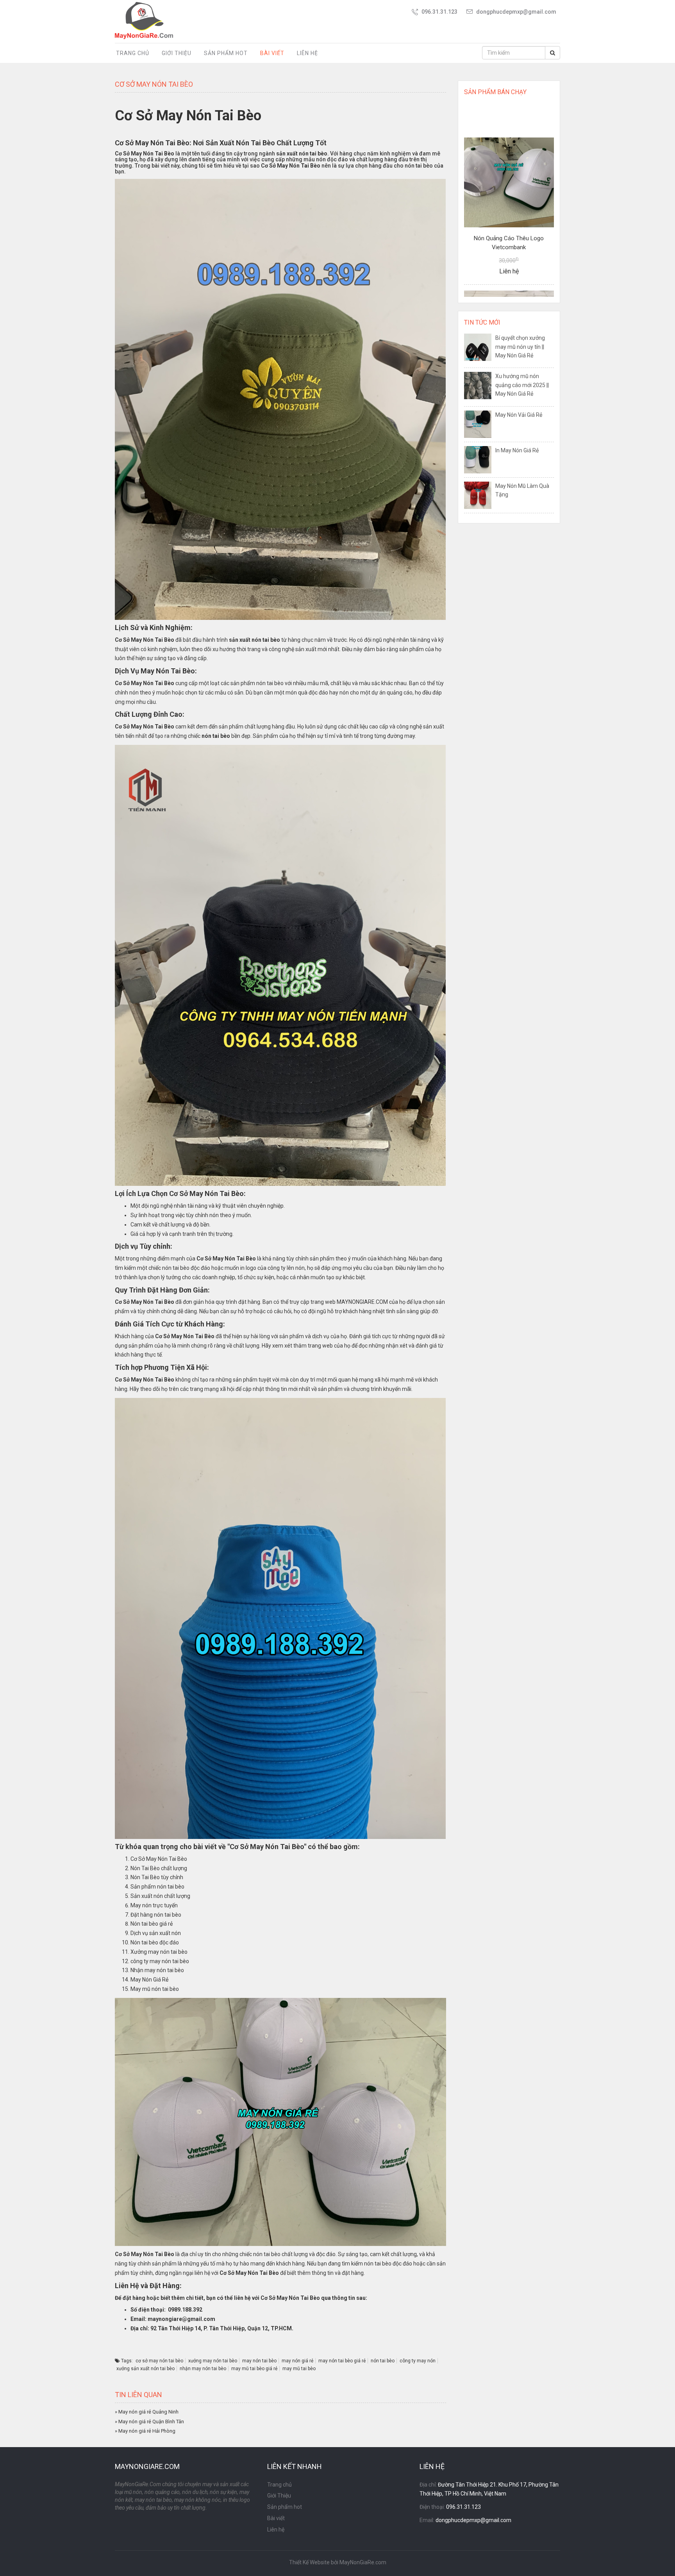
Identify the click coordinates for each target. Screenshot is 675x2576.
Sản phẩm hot (226, 53)
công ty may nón (418, 2361)
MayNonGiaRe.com (363, 2562)
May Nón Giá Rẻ (149, 1980)
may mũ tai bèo (299, 2369)
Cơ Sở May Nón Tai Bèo (145, 154)
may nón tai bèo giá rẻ (342, 2361)
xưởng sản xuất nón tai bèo (146, 2369)
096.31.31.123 (439, 12)
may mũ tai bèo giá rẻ (254, 2369)
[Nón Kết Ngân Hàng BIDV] (509, 249)
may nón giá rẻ (297, 2361)
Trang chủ (133, 53)
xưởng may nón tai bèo (213, 2361)
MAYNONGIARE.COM (362, 1302)
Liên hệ (307, 53)
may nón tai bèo (259, 2361)
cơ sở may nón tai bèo (159, 2361)
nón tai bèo (383, 2361)
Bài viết (272, 53)
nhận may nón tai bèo (203, 2369)
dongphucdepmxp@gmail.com (516, 12)
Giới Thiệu (177, 53)
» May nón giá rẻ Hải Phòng (145, 2431)
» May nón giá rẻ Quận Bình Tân (149, 2422)
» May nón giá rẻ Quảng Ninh (147, 2412)
